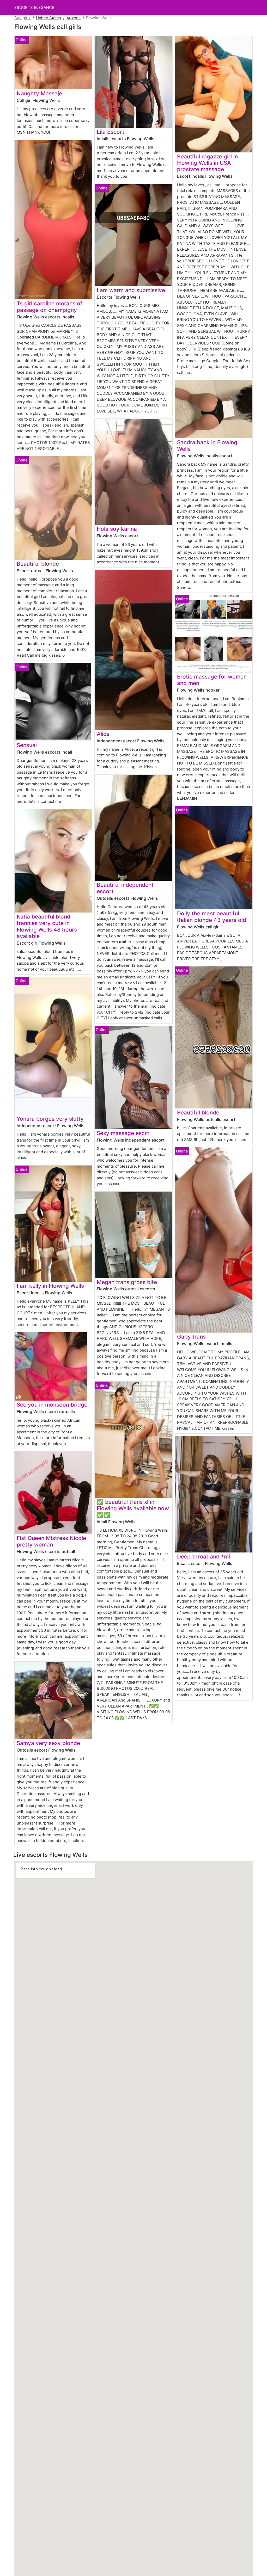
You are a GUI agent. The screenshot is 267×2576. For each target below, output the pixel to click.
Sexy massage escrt (123, 1133)
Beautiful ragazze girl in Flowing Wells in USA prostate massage (207, 163)
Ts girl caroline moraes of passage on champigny (50, 307)
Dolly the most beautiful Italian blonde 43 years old (212, 917)
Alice (103, 734)
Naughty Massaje (39, 93)
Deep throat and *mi (204, 1557)
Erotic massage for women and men (212, 680)
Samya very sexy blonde (48, 1743)
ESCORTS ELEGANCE (34, 7)
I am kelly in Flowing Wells (50, 1286)
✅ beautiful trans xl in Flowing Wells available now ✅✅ (133, 1508)
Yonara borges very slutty (50, 1119)
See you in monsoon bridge (52, 1405)
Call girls (22, 18)
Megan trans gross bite (127, 1282)
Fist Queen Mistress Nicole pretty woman (51, 1541)
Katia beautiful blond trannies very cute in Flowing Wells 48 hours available (47, 926)
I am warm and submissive (131, 290)
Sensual (27, 745)
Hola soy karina (117, 529)
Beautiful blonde (38, 564)
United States (48, 18)
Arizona (74, 18)
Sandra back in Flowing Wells (207, 446)
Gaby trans (191, 1337)
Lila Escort (111, 132)
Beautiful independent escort (125, 888)
